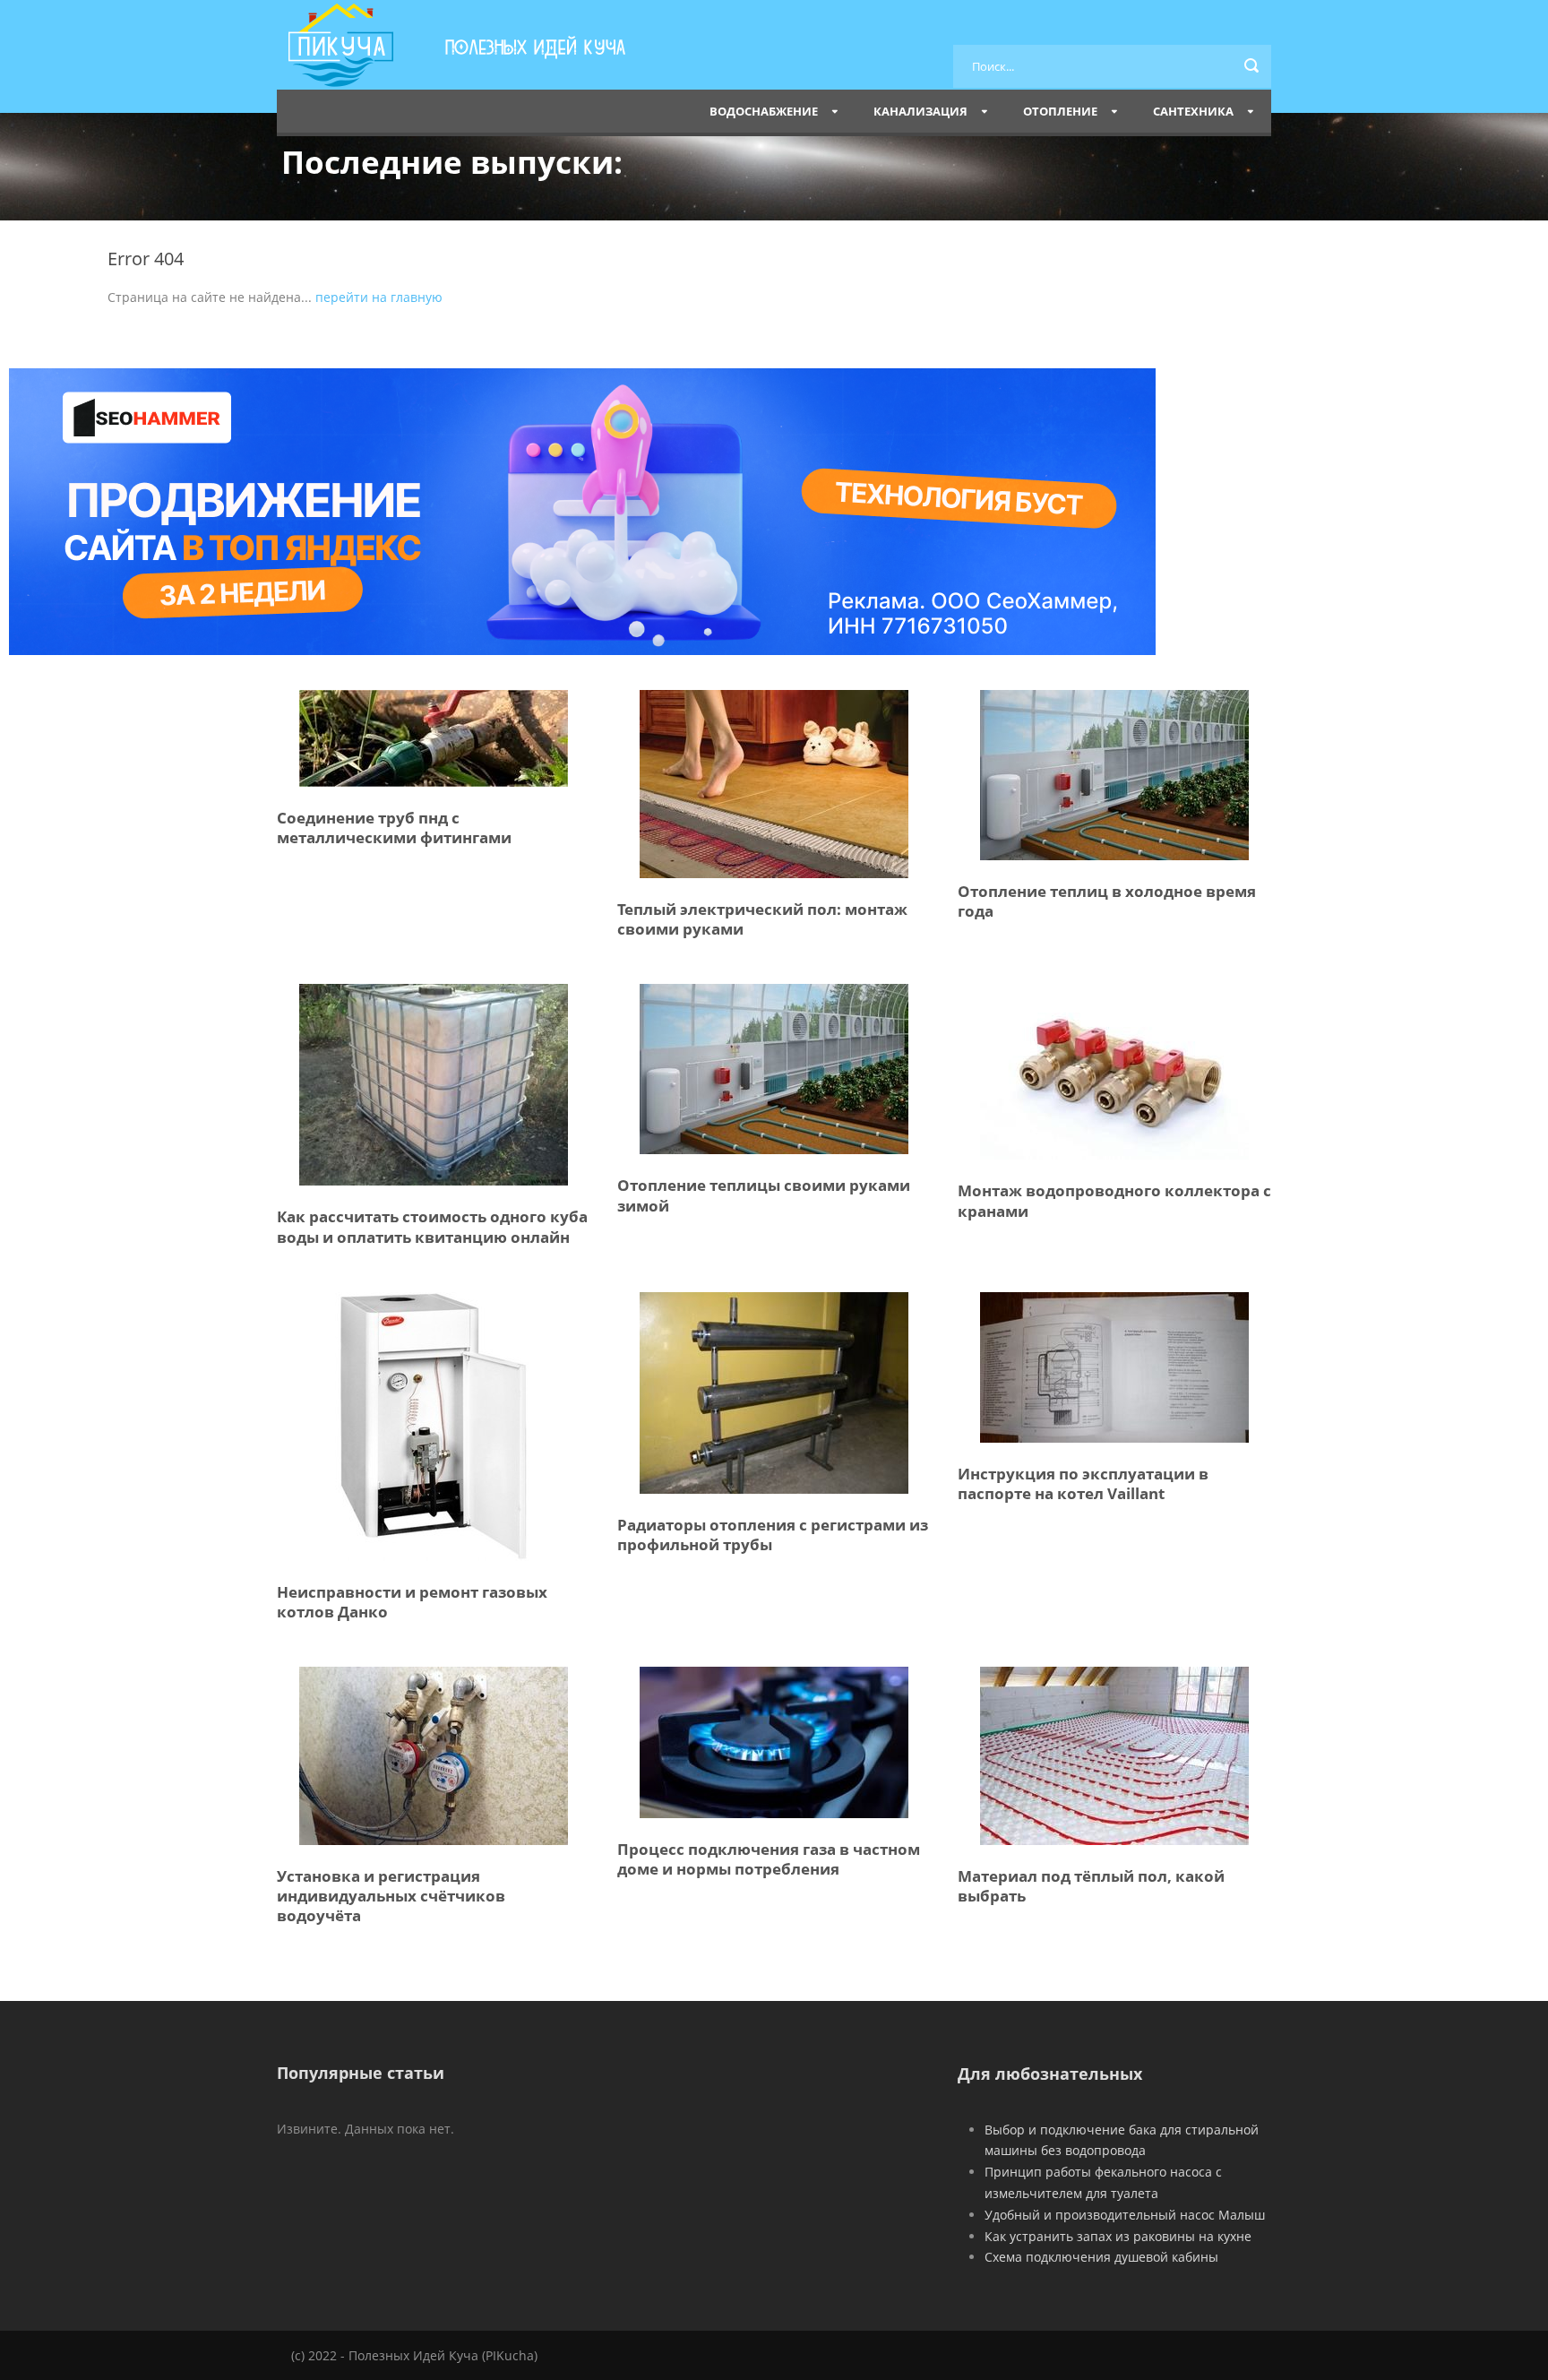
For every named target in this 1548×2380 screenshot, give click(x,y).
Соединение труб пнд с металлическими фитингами (394, 828)
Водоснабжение (764, 111)
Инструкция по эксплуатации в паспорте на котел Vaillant (1083, 1483)
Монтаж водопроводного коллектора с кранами (1114, 1200)
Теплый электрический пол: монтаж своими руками (762, 919)
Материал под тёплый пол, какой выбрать (1091, 1886)
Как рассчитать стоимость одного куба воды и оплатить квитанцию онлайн (432, 1226)
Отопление (1060, 111)
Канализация (920, 111)
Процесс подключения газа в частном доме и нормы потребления (769, 1859)
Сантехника (1193, 111)
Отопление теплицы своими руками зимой (764, 1195)
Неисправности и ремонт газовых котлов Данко (412, 1602)
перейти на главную (379, 297)
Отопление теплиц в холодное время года (1107, 901)
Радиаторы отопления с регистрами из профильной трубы (773, 1535)
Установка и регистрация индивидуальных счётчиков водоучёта (391, 1896)
